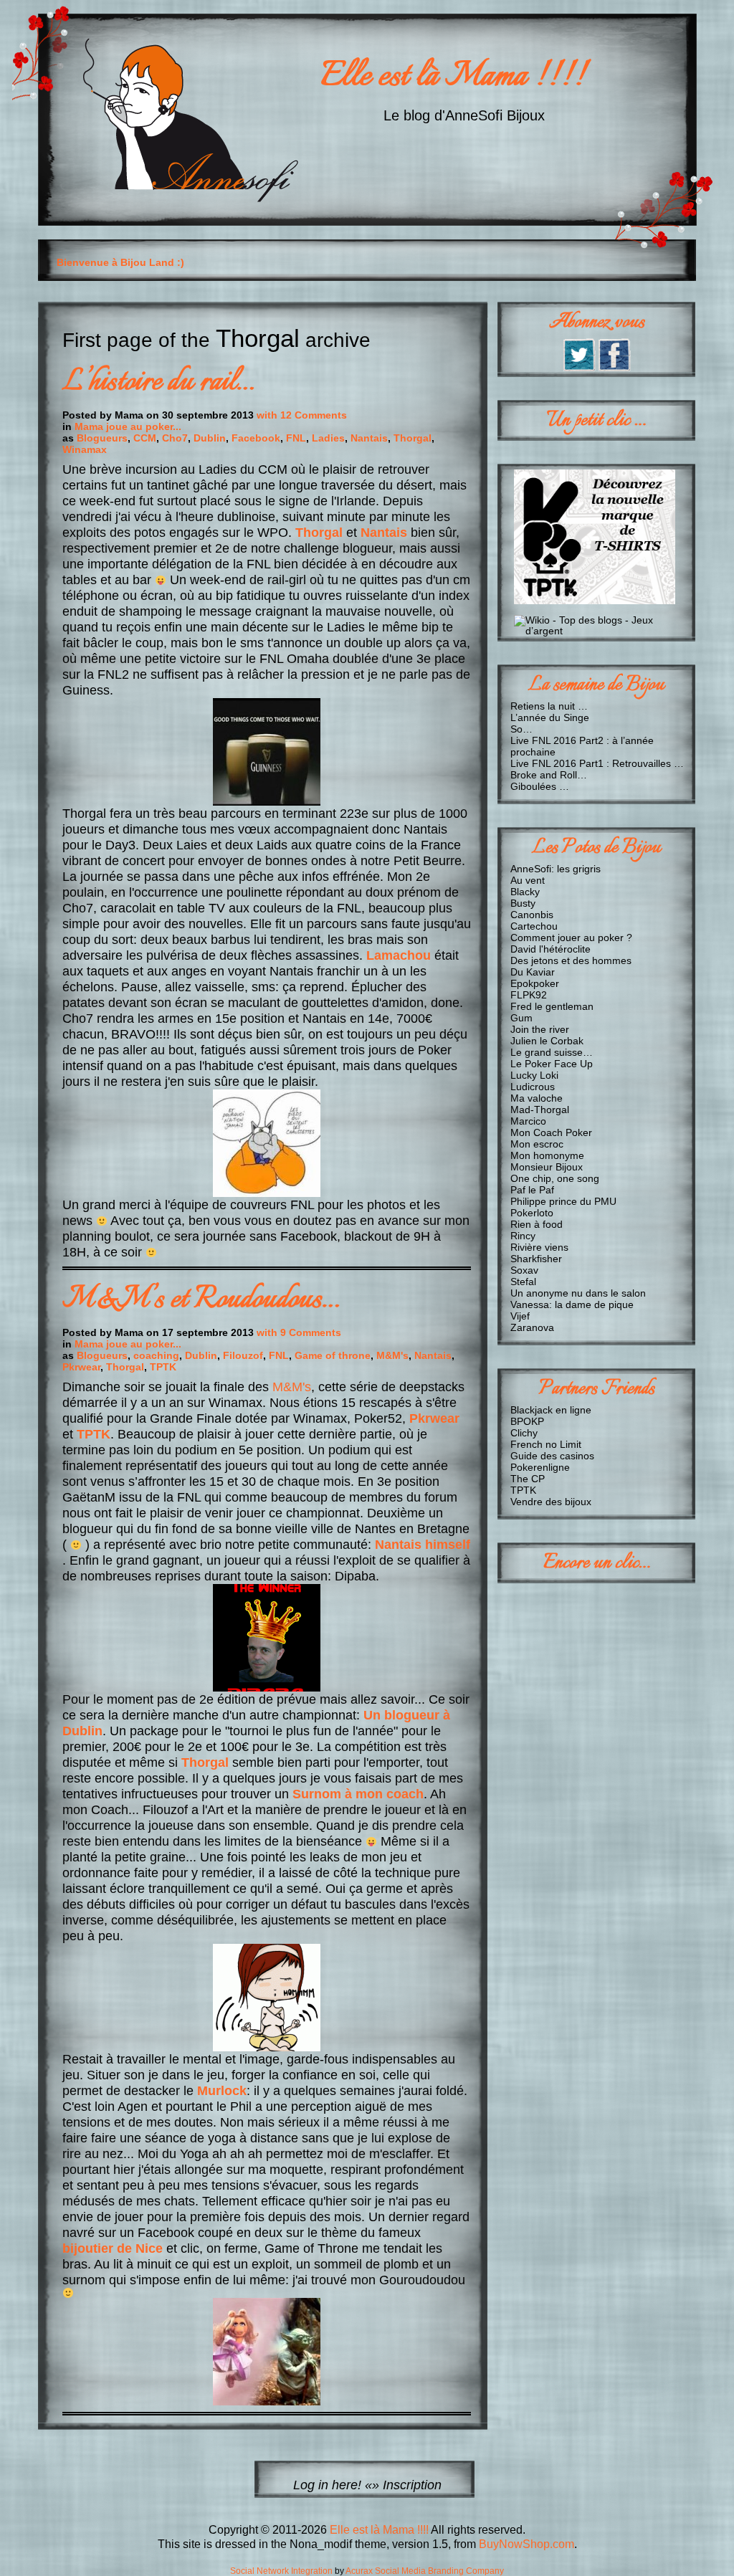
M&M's (392, 1355)
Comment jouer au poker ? (571, 938)
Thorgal (413, 438)
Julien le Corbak (547, 1041)
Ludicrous (533, 1087)
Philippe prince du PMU (563, 1201)
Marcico (528, 1121)
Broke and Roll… (549, 775)
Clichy (524, 1433)
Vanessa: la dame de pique (572, 1304)
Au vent (528, 880)
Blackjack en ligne (551, 1410)
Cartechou (534, 926)
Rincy (523, 1236)
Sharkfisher (536, 1259)
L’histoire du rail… (158, 382)
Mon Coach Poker (551, 1132)
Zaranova (532, 1327)
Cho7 (175, 438)
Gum (521, 1018)
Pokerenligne (540, 1467)
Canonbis (532, 915)
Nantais (369, 438)
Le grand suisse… (552, 1052)
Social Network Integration (281, 2571)
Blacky (525, 892)
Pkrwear (81, 1367)
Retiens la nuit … (549, 706)
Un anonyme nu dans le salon (578, 1293)
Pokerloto (532, 1213)
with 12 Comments (302, 415)
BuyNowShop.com (526, 2544)
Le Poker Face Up (552, 1064)
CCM (145, 438)
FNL (296, 438)
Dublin (210, 438)
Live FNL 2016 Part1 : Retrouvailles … (597, 763)
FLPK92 (529, 995)
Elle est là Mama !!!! (453, 77)
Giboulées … (540, 786)
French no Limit (546, 1444)
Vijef (520, 1316)
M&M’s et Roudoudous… (201, 1300)
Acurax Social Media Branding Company (425, 2571)
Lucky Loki (534, 1075)
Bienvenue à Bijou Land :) (120, 262)
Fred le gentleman (552, 1006)
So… (521, 729)
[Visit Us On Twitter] (579, 367)
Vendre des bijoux (551, 1502)
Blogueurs (102, 438)
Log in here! (327, 2485)
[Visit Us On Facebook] (614, 367)
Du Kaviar (533, 972)
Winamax (85, 449)
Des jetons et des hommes (571, 960)
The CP (528, 1479)
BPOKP (527, 1421)
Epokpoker (535, 983)
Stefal (523, 1282)
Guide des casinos (552, 1456)
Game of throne (333, 1355)
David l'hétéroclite (550, 949)
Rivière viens (539, 1247)
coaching (156, 1355)
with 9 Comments (299, 1332)
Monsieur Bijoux (547, 1167)
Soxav (524, 1270)
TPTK (163, 1367)
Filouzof (243, 1355)
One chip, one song (555, 1178)
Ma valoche (537, 1098)
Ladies (328, 438)
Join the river (540, 1029)
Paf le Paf (532, 1190)
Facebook (256, 438)
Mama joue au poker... (128, 426)
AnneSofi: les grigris (556, 869)
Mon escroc (537, 1144)
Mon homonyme (547, 1155)
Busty (523, 903)
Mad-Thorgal (540, 1110)
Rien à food (537, 1224)
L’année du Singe (550, 717)
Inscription (412, 2485)
